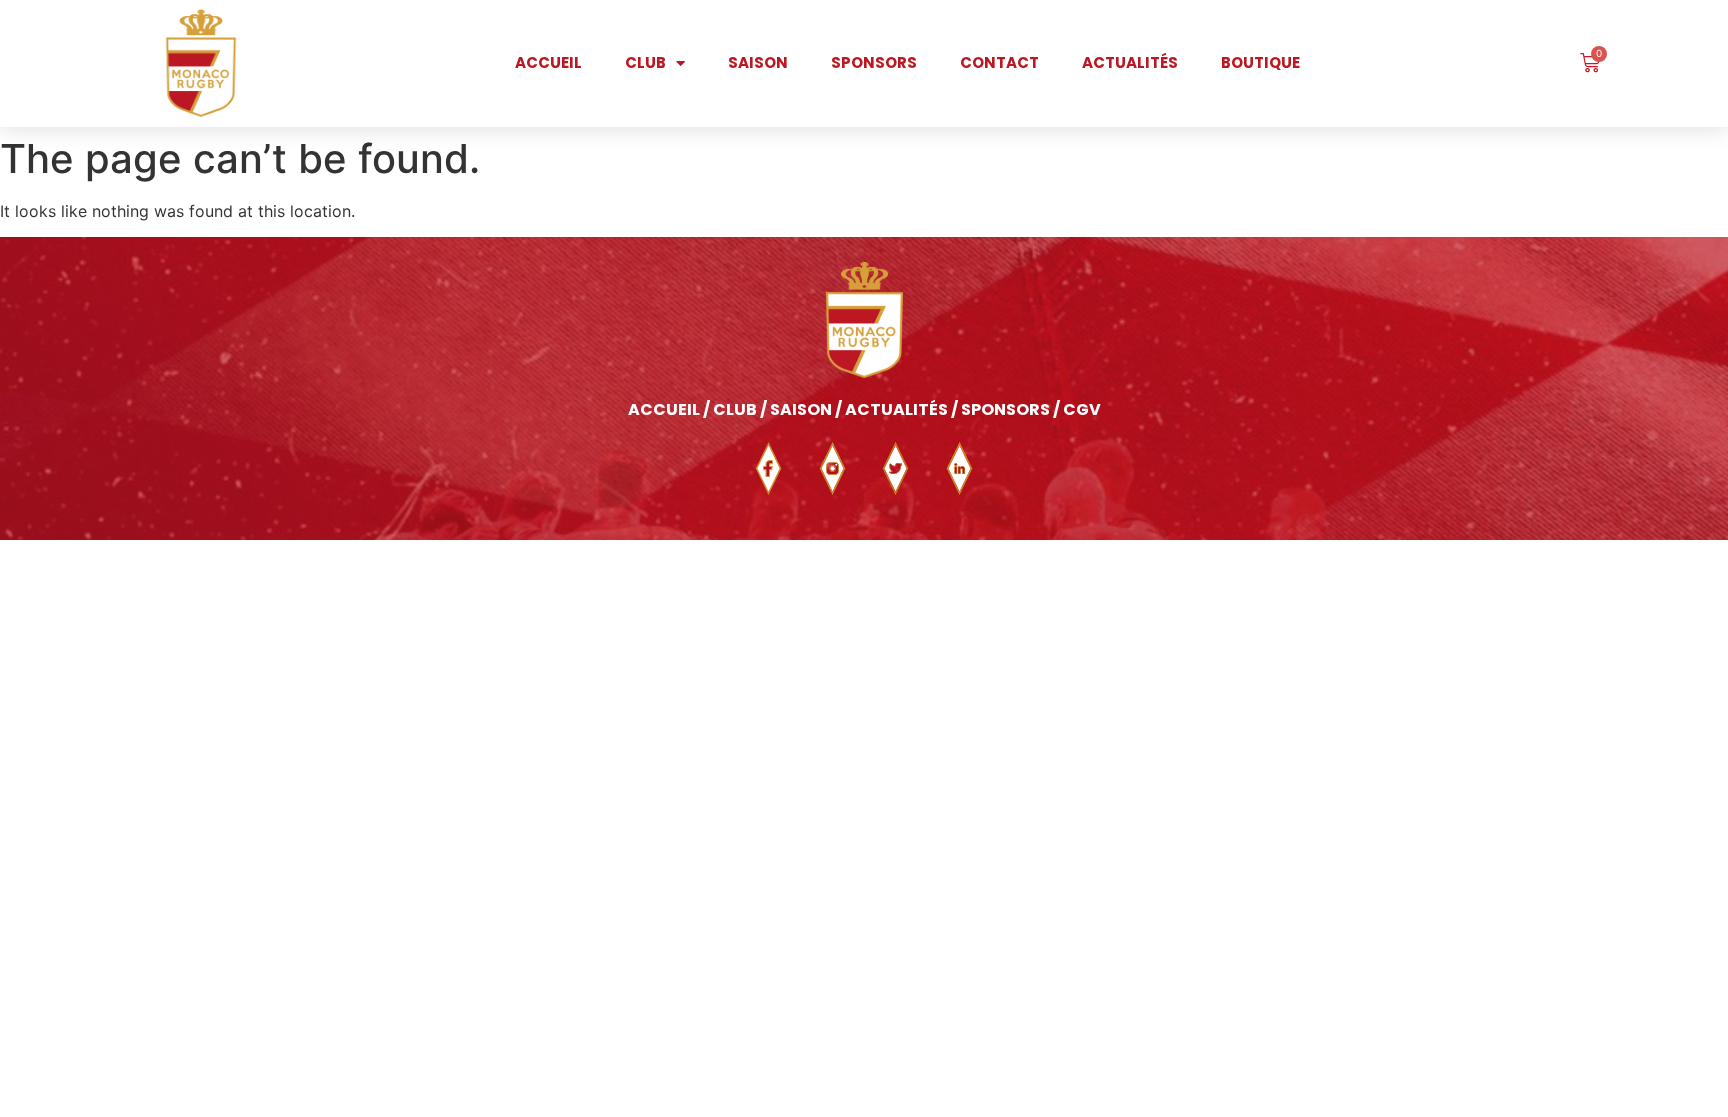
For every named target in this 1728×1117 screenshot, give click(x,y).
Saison (758, 62)
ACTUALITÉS (896, 409)
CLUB (736, 409)
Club (645, 62)
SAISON (801, 409)
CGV (1082, 409)
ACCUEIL (664, 409)
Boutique (1260, 62)
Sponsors (874, 62)
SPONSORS (1005, 409)
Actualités (1130, 62)
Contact (999, 62)
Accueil (548, 62)
